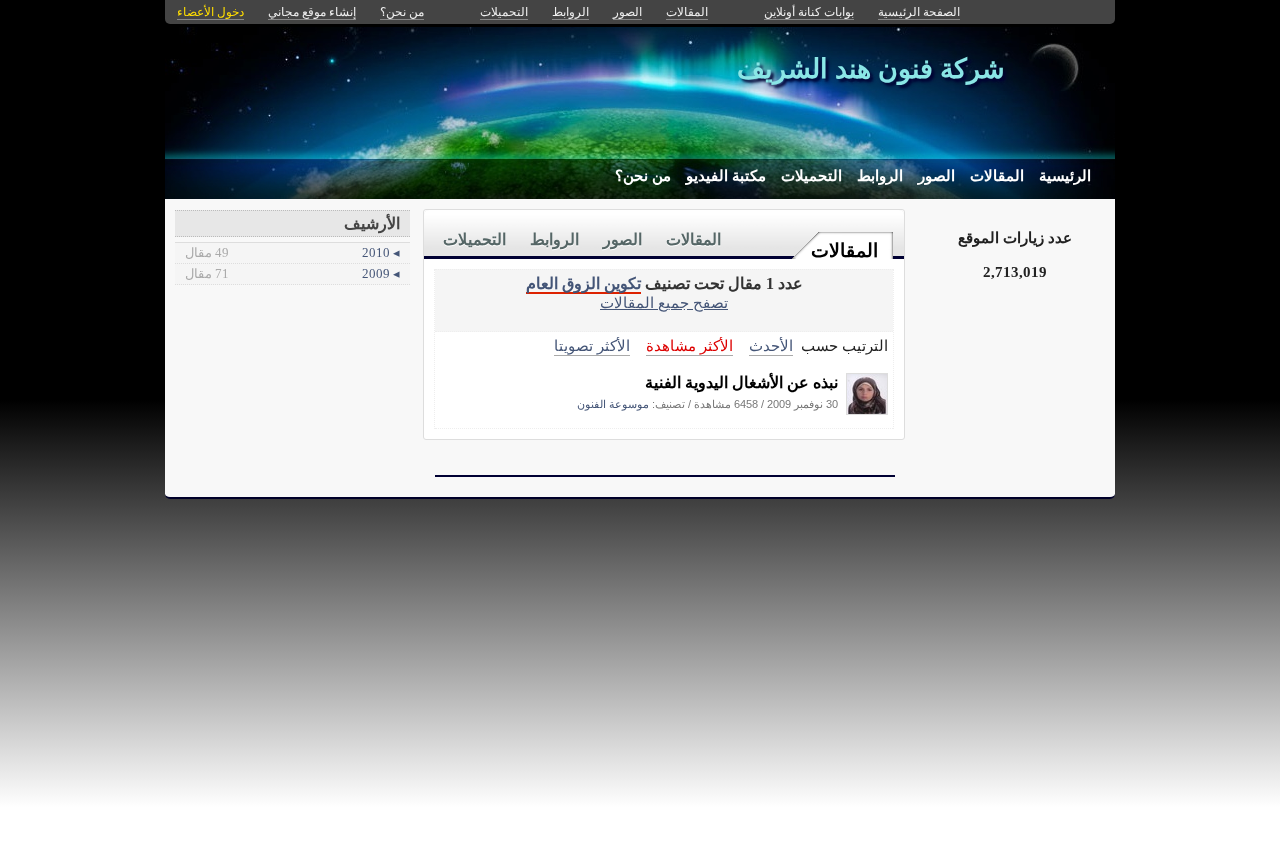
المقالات (997, 176)
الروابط (880, 176)
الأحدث (771, 345)
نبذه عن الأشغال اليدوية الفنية (741, 382)
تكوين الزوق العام (583, 283)
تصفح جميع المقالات (664, 302)
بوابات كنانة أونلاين (809, 12)
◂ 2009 (292, 273)
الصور (936, 176)
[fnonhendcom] (867, 409)
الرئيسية (1065, 176)
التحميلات (811, 176)
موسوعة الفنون (613, 404)
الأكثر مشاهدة (689, 345)
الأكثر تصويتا (592, 345)
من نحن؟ (643, 176)
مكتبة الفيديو (726, 176)
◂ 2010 (292, 252)
